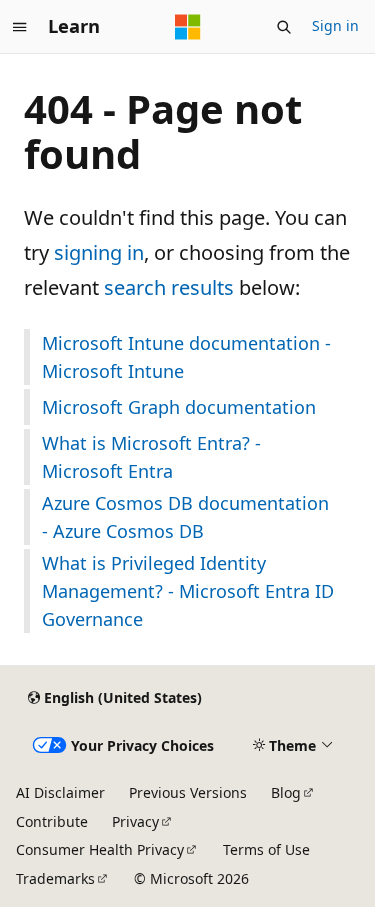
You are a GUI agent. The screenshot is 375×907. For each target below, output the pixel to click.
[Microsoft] (188, 27)
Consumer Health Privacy (100, 849)
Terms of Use (266, 849)
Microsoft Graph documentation (179, 407)
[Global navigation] (20, 27)
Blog (286, 792)
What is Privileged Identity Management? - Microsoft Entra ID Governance (188, 591)
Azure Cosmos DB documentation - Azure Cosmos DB (185, 517)
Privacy (135, 821)
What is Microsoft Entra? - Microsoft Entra (151, 457)
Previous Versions (188, 792)
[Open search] (284, 27)
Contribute (52, 821)
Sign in (335, 25)
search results (169, 287)
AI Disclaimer (60, 792)
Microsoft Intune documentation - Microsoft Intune (186, 357)
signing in (99, 252)
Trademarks (55, 878)
